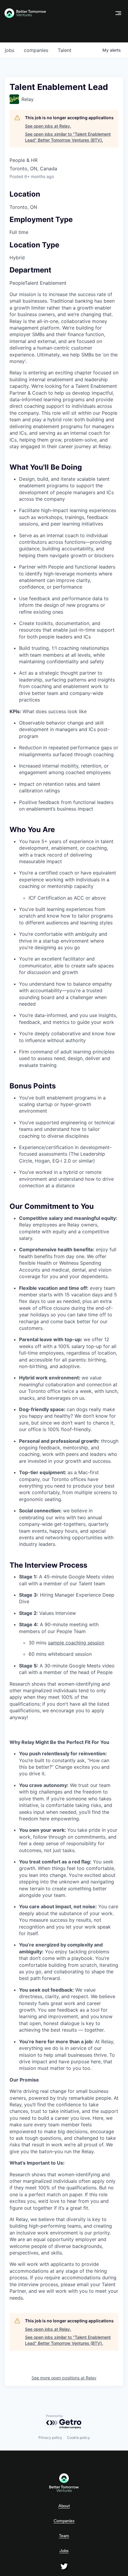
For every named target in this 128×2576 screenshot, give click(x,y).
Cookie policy (78, 2438)
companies (36, 50)
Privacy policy (50, 2438)
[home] (56, 13)
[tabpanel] (64, 1296)
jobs (10, 50)
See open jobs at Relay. (48, 126)
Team (64, 2536)
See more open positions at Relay (64, 2378)
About (64, 2506)
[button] (118, 13)
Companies (64, 2521)
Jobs (64, 2551)
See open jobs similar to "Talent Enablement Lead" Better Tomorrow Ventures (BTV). (68, 137)
